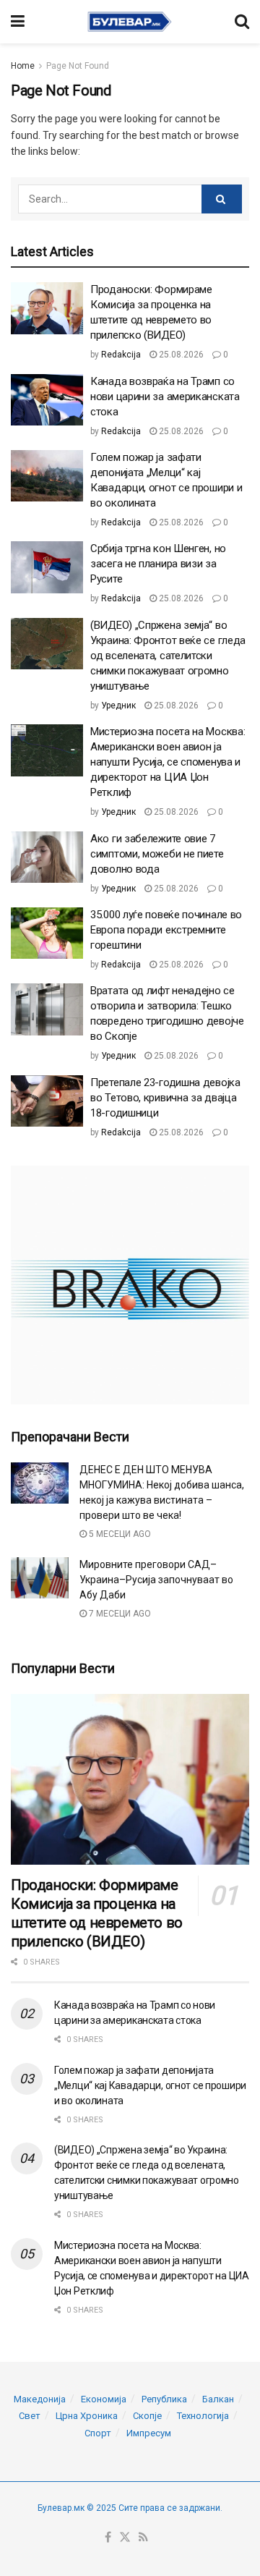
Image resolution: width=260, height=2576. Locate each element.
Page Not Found (78, 66)
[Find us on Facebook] (108, 2538)
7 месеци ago (119, 1614)
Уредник (118, 706)
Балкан (218, 2399)
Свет (30, 2416)
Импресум (149, 2433)
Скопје (147, 2416)
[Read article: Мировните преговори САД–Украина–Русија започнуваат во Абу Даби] (40, 1578)
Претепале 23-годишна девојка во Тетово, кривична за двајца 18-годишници (165, 1098)
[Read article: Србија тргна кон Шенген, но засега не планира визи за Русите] (47, 567)
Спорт (98, 2433)
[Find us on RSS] (143, 2538)
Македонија (40, 2399)
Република (164, 2399)
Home (23, 66)
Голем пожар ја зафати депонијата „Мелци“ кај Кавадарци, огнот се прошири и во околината (150, 2085)
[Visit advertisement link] (130, 1285)
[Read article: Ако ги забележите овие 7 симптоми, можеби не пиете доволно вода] (47, 857)
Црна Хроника (87, 2416)
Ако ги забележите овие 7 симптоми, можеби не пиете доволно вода (157, 854)
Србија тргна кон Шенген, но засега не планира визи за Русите (158, 564)
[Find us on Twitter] (125, 2538)
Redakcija (121, 355)
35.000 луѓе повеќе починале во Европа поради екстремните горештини (166, 930)
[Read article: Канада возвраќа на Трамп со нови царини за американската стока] (47, 400)
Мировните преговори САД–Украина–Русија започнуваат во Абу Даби (156, 1580)
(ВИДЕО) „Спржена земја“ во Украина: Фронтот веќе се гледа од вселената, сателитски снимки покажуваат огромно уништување (168, 656)
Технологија (203, 2416)
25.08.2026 (180, 355)
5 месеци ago (119, 1534)
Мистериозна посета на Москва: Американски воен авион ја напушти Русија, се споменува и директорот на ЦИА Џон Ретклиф (168, 762)
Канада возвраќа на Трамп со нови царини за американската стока (165, 397)
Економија (104, 2399)
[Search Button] (242, 22)
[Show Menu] (18, 22)
